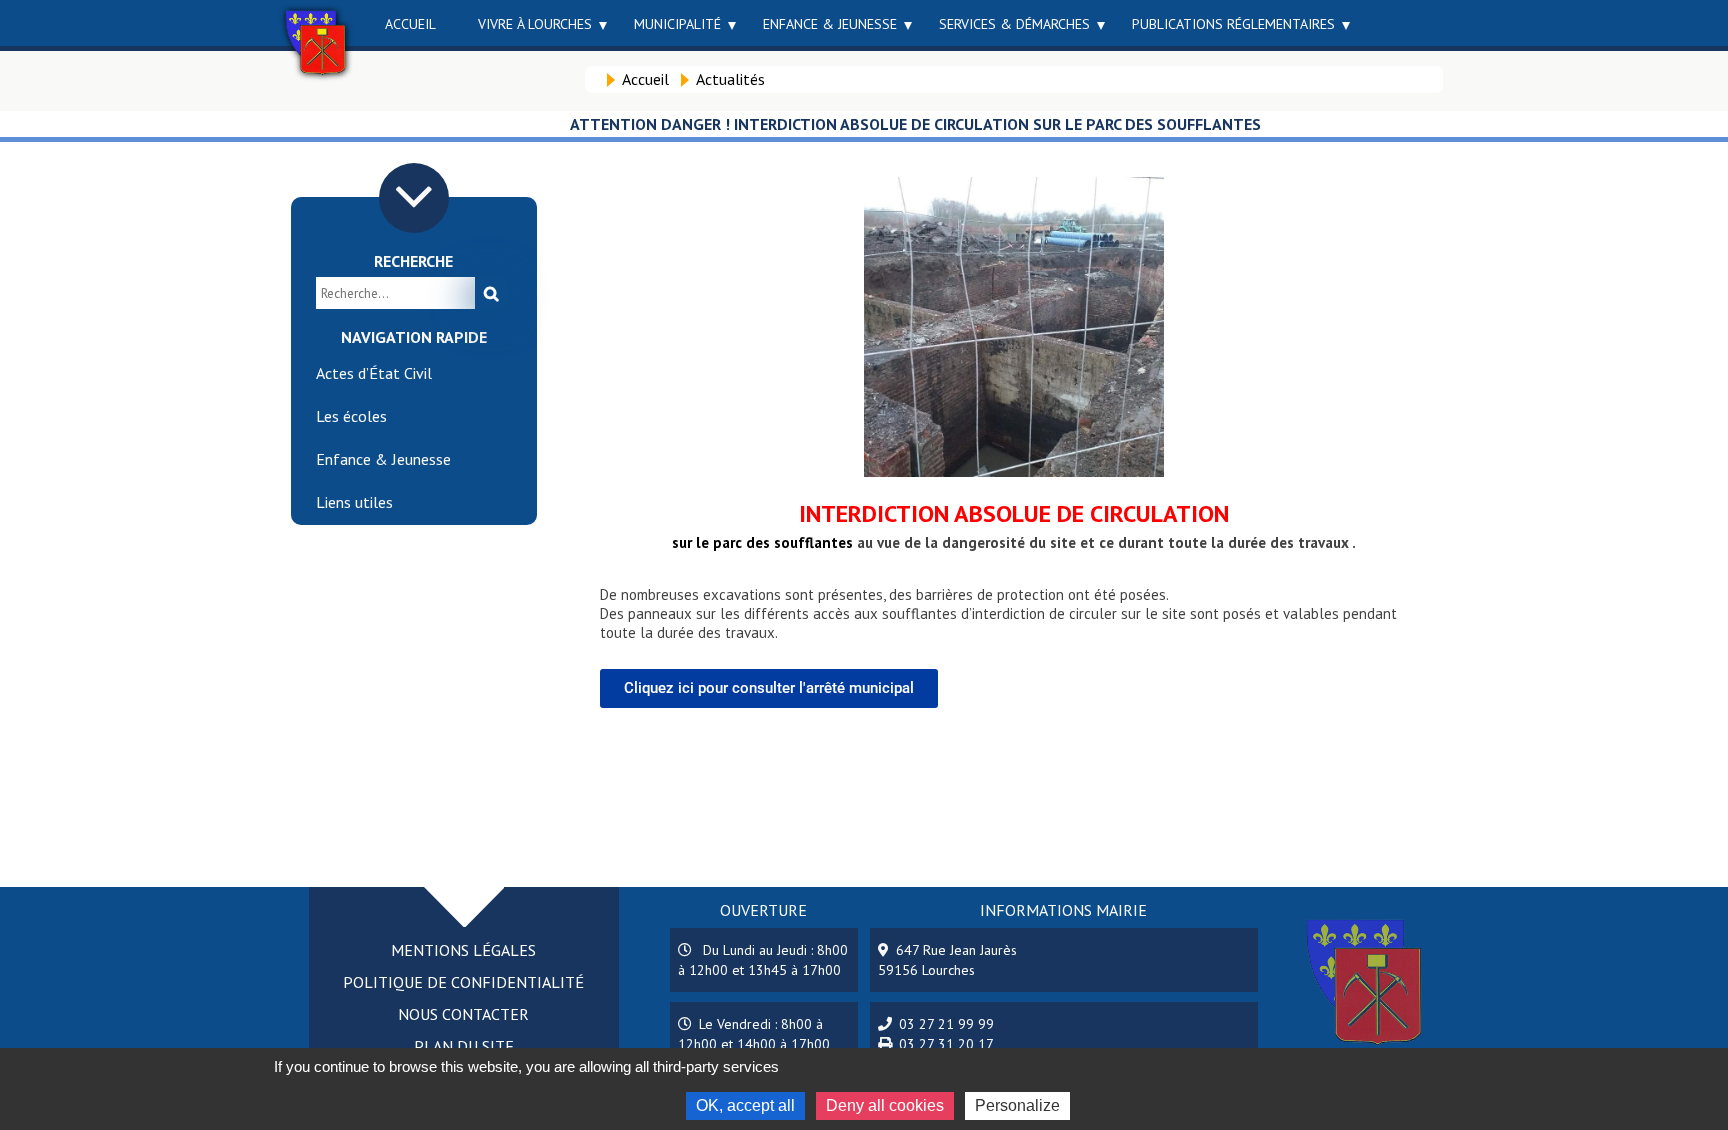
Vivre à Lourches (535, 24)
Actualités (730, 79)
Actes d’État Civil (374, 373)
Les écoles (351, 416)
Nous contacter (463, 1014)
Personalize (1017, 1105)
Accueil (410, 24)
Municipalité (677, 24)
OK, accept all (745, 1105)
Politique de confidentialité (463, 982)
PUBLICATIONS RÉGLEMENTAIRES (1233, 24)
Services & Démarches (1014, 24)
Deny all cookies (885, 1105)
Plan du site (464, 1046)
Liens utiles (354, 502)
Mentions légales (463, 950)
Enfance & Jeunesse (830, 24)
